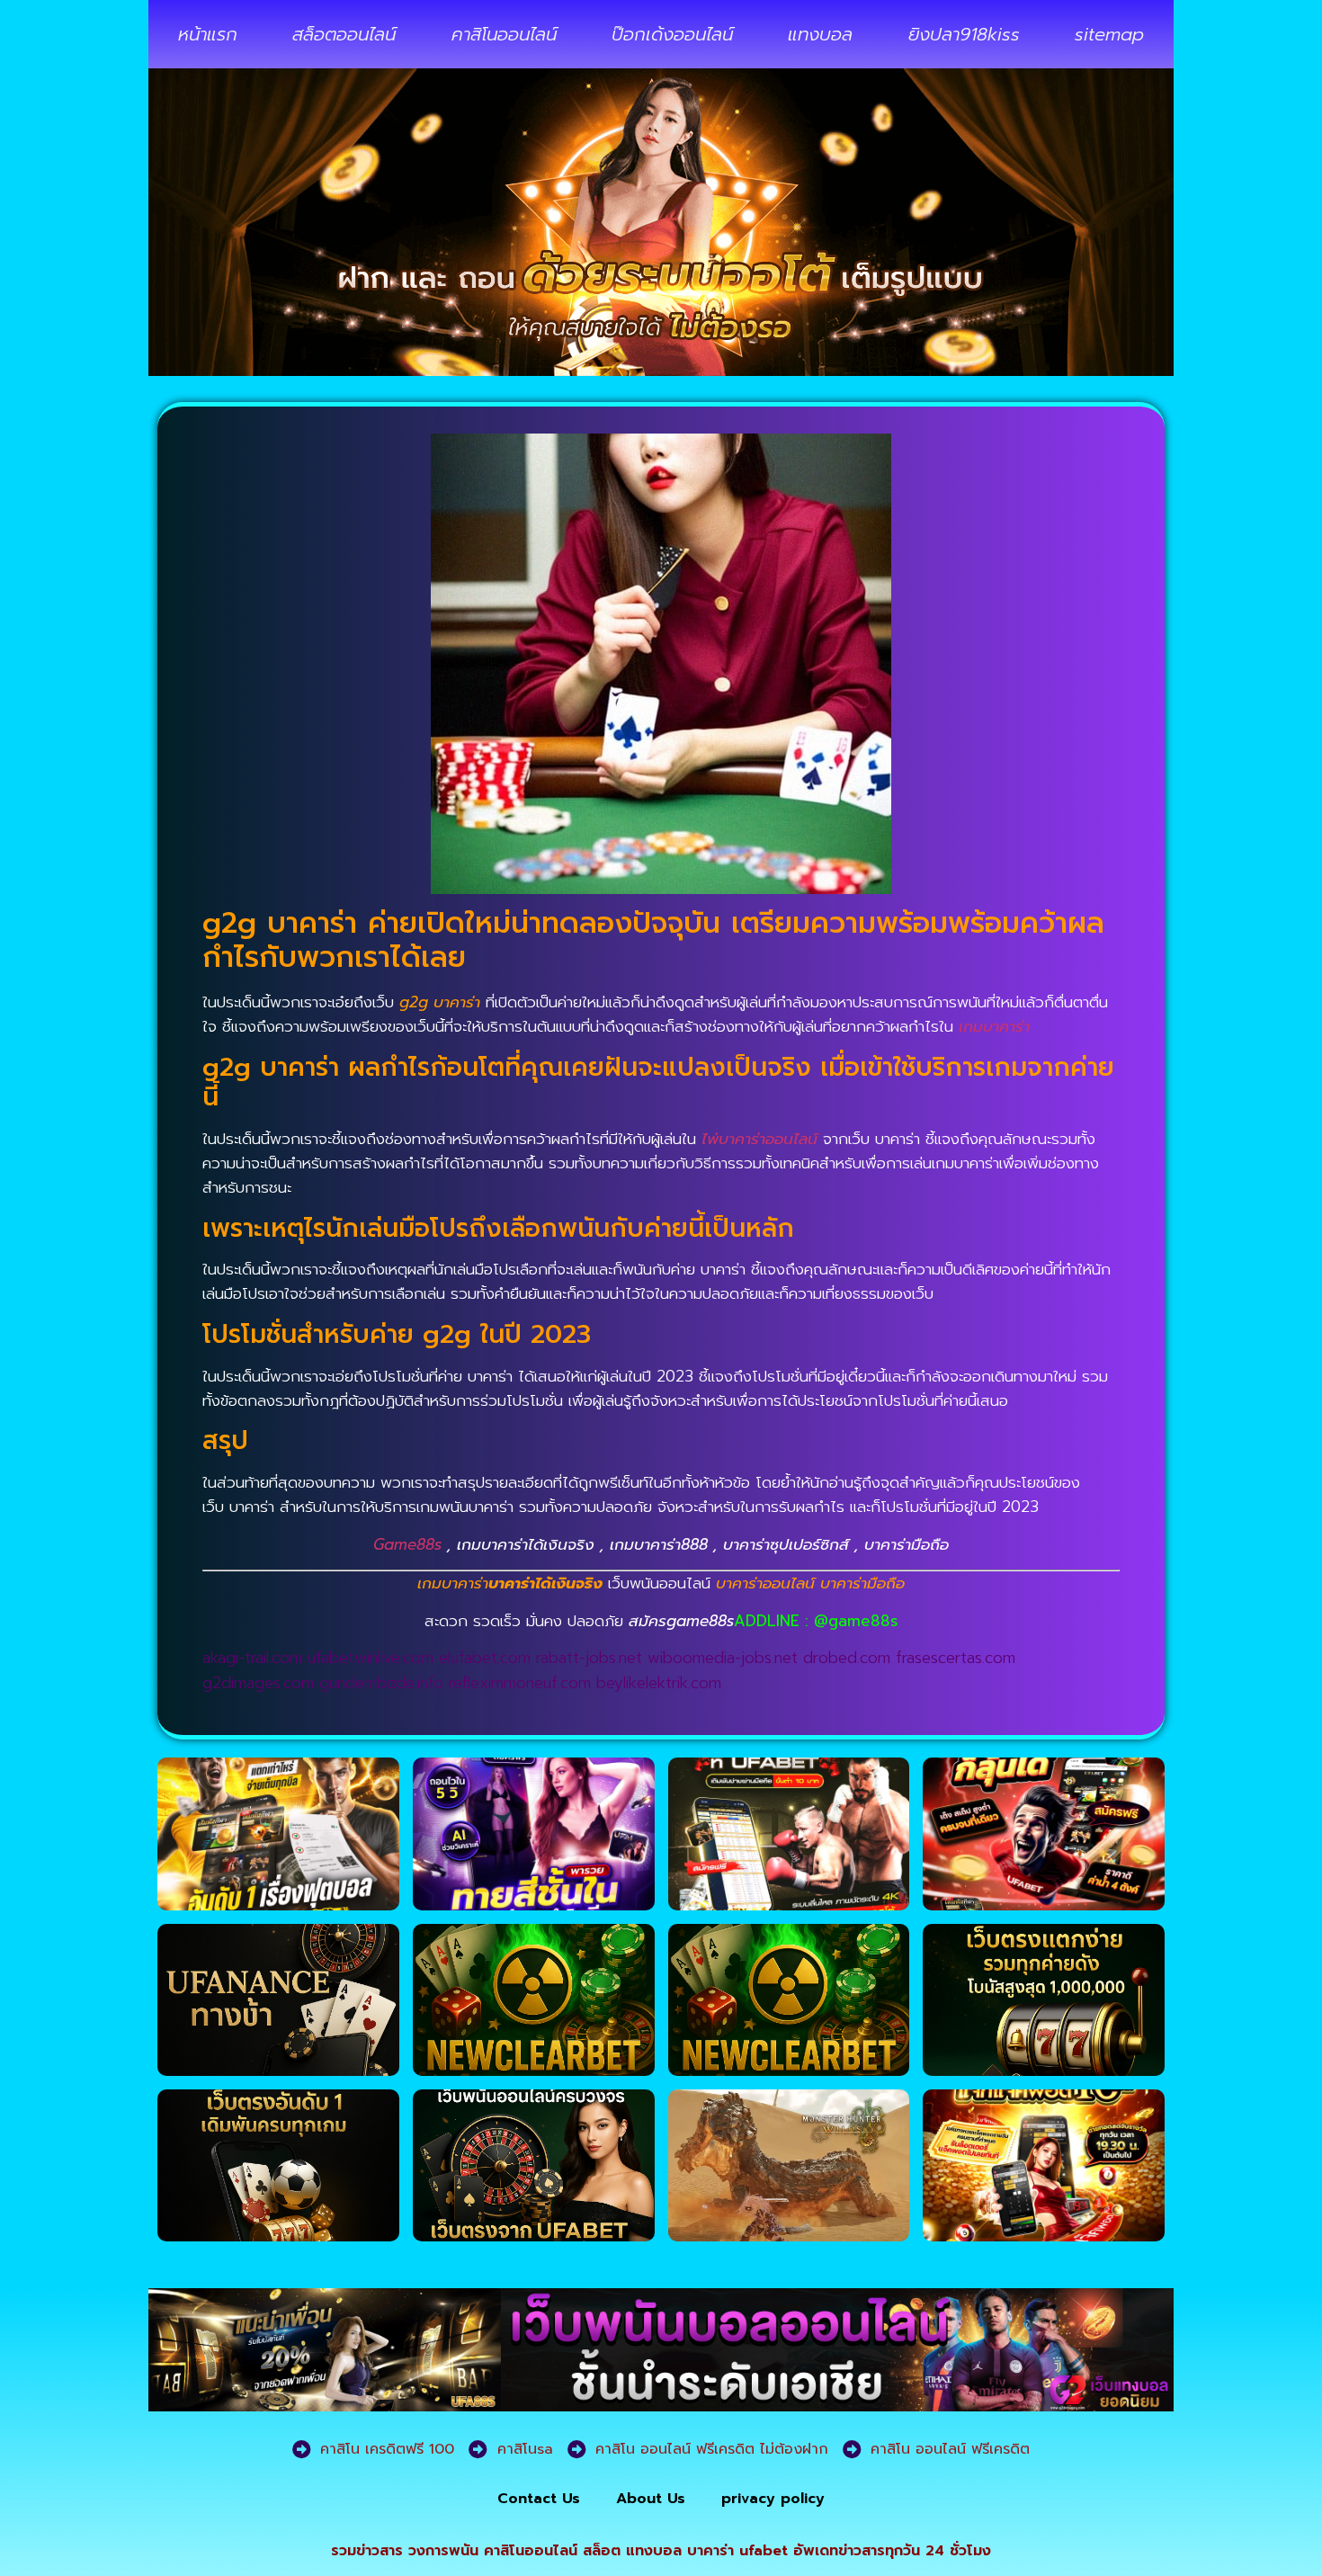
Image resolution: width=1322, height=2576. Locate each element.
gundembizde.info (381, 1683)
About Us (651, 2499)
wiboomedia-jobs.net (723, 1658)
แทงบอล (820, 34)
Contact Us (539, 2499)
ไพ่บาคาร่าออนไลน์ (759, 1139)
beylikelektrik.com (659, 1683)
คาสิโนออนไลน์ (504, 34)
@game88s (856, 1621)
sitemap (1109, 34)
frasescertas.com (956, 1658)
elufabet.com (485, 1658)
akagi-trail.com (252, 1658)
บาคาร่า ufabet (737, 2551)
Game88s (407, 1544)
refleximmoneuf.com (520, 1683)
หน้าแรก (208, 34)
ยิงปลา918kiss (964, 34)
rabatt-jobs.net (589, 1658)
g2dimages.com (258, 1683)
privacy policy (773, 2499)
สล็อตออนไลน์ (344, 34)
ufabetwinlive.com (371, 1658)
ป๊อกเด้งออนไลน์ (672, 34)
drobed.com (847, 1658)
